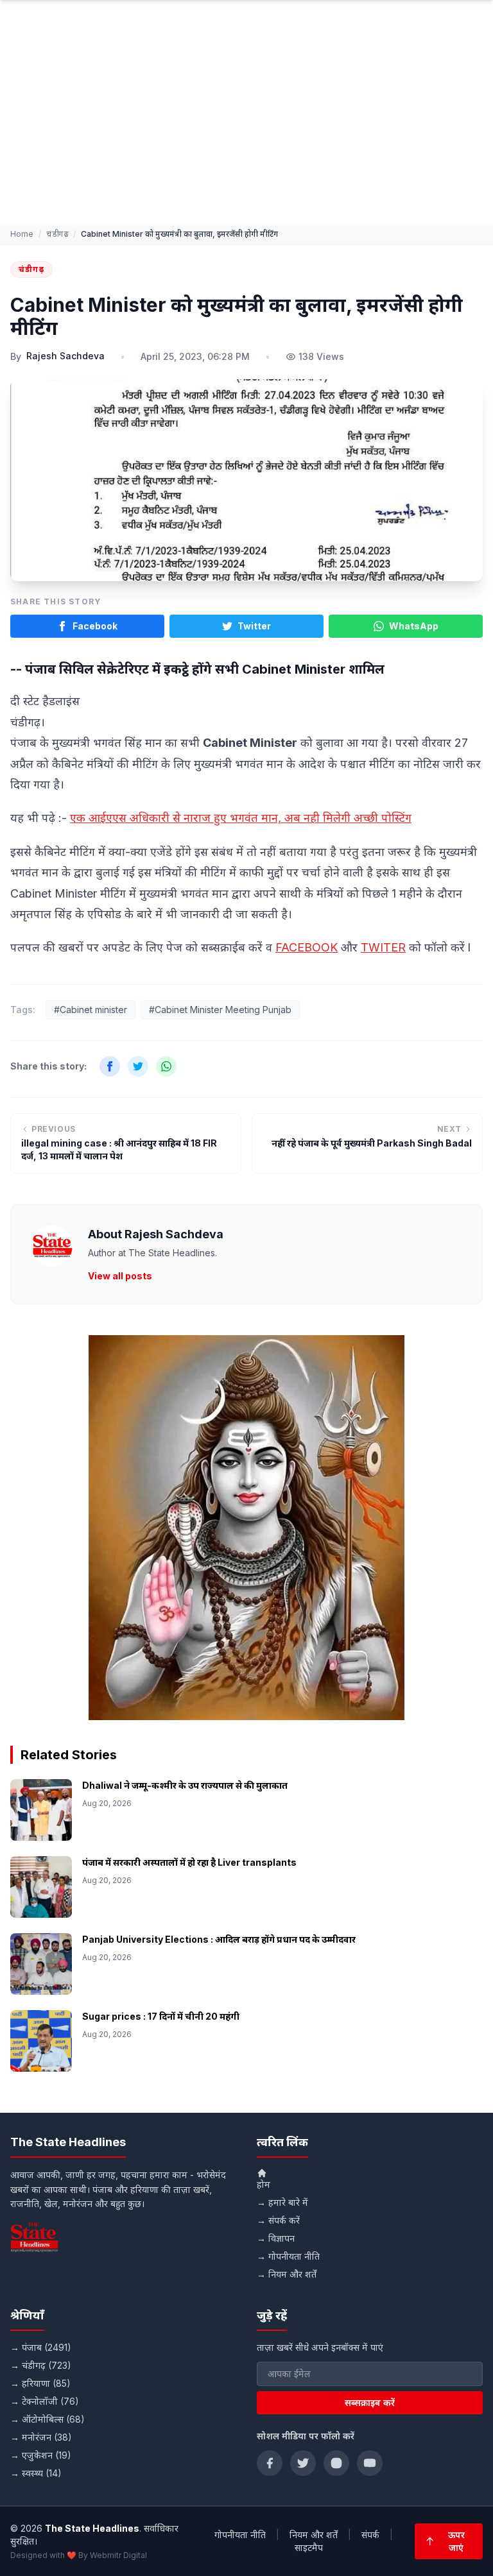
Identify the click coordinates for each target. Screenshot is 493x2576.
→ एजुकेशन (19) (41, 2455)
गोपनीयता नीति (240, 2535)
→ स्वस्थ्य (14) (36, 2473)
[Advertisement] (246, 128)
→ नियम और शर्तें (287, 2274)
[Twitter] (303, 2463)
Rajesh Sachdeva (65, 356)
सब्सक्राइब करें (370, 2402)
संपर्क (370, 2535)
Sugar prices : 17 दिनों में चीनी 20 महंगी (161, 2016)
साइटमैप (309, 2547)
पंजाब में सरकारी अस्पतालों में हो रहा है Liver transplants (189, 1862)
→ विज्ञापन (276, 2238)
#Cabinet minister (91, 1010)
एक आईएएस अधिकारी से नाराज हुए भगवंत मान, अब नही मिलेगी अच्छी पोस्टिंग (241, 818)
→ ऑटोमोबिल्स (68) (48, 2419)
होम (264, 2184)
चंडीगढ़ (57, 234)
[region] (246, 1528)
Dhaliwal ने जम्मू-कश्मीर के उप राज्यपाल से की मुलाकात (185, 1785)
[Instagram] (336, 2463)
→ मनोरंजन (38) (41, 2437)
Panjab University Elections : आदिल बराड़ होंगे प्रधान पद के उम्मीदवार (219, 1939)
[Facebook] (270, 2463)
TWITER (383, 947)
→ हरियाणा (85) (40, 2383)
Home (22, 234)
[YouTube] (370, 2463)
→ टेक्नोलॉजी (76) (45, 2401)
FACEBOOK (307, 947)
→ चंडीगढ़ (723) (41, 2365)
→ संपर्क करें (278, 2220)
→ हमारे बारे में (282, 2202)
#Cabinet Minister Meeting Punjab (220, 1010)
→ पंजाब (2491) (41, 2347)
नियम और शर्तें (314, 2535)
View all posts (120, 1276)
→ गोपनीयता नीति (288, 2256)
